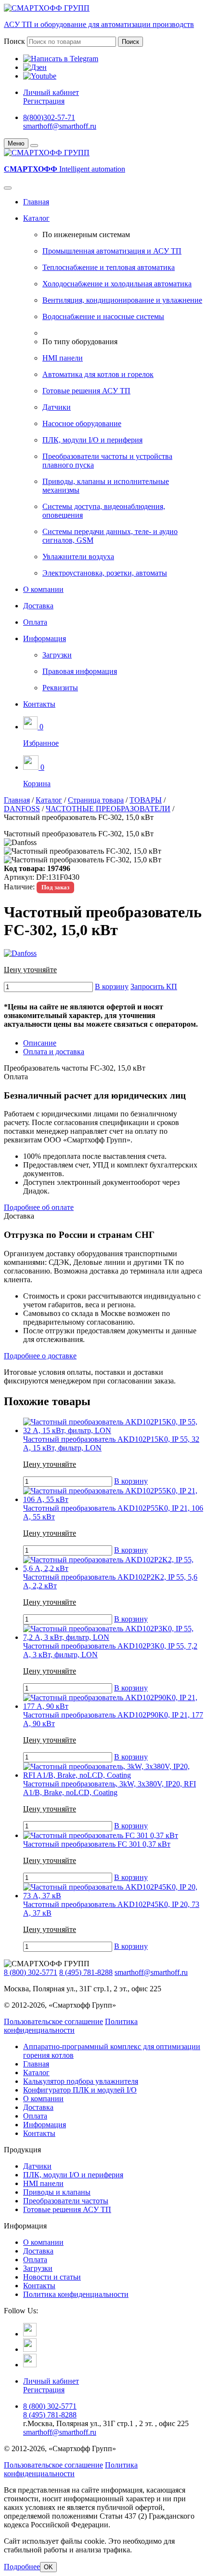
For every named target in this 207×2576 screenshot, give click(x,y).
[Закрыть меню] (34, 146)
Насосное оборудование (82, 423)
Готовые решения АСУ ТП (86, 391)
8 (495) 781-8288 (86, 1972)
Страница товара (96, 800)
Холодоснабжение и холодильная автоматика (117, 284)
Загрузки (57, 655)
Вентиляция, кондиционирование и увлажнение (122, 300)
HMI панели (63, 358)
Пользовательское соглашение (53, 2021)
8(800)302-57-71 (49, 117)
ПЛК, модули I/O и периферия (92, 440)
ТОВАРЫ (146, 800)
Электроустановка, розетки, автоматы (105, 573)
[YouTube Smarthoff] (30, 2365)
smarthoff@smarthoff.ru (60, 126)
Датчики (57, 407)
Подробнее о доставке (40, 1356)
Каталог (36, 218)
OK (48, 2567)
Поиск (14, 41)
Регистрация (44, 101)
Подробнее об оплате (39, 1207)
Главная (36, 202)
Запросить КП (154, 986)
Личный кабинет (51, 92)
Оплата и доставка (54, 1052)
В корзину (112, 986)
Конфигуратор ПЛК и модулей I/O (80, 2090)
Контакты (39, 704)
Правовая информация (80, 671)
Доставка (38, 606)
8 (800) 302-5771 (31, 1972)
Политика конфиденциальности (71, 2026)
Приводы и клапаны (57, 2192)
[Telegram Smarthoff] (30, 2334)
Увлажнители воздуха (78, 557)
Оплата (35, 622)
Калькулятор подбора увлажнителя (81, 2081)
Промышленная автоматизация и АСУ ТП (112, 251)
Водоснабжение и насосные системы (103, 316)
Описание (40, 1043)
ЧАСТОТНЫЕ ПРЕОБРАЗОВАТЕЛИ (108, 809)
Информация (45, 638)
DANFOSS (22, 809)
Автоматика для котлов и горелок (98, 374)
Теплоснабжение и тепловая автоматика (109, 267)
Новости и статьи (52, 2277)
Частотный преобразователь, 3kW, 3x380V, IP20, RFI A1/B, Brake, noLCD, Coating (110, 1788)
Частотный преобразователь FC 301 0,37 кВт (97, 1844)
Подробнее (22, 2567)
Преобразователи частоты (66, 2201)
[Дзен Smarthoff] (30, 2349)
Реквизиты (60, 688)
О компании (43, 589)
